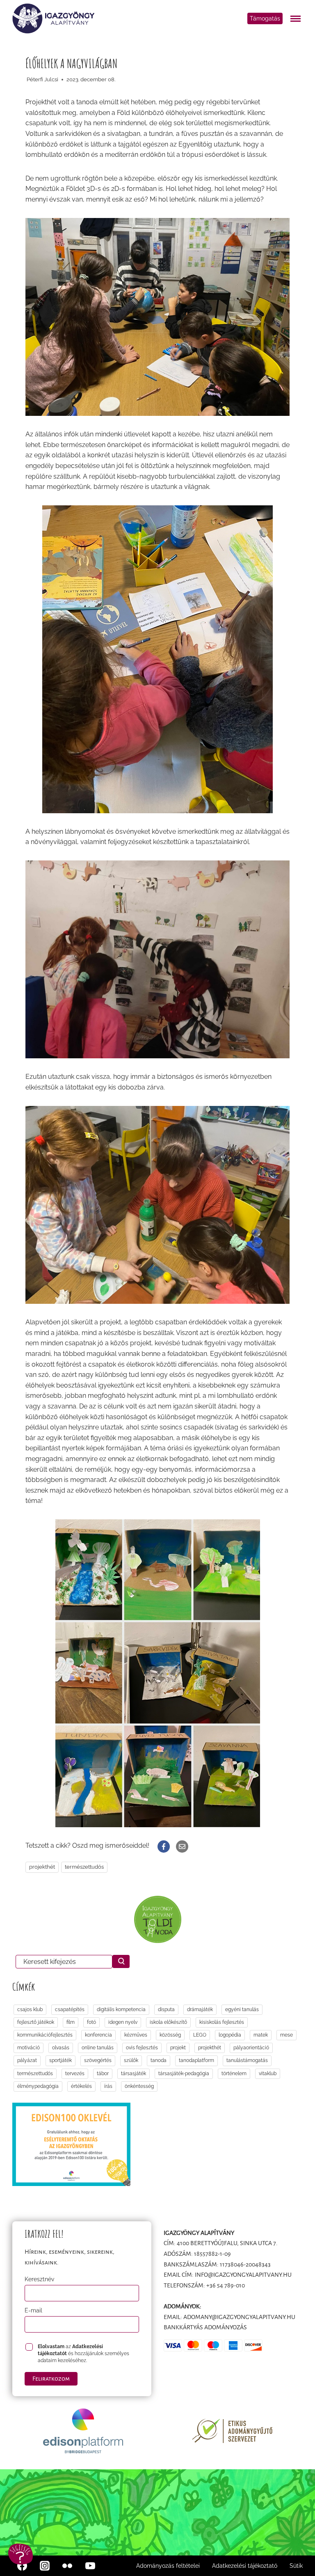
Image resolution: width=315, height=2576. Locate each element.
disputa (166, 2009)
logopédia (230, 2035)
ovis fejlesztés (142, 2048)
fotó (91, 2022)
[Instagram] (45, 2566)
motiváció (29, 2048)
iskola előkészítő (168, 2022)
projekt (178, 2048)
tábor (103, 2074)
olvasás (61, 2048)
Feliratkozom (51, 2379)
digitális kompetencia (121, 2009)
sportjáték (60, 2060)
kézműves (136, 2035)
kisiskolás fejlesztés (222, 2022)
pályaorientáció (251, 2048)
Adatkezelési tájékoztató (245, 2566)
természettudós (84, 1867)
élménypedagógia (38, 2086)
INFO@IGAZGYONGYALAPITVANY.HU (243, 2275)
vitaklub (268, 2074)
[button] (21, 2554)
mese (286, 2035)
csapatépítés (70, 2009)
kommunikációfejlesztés (45, 2035)
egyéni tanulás (242, 2009)
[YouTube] (90, 2566)
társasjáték (134, 2074)
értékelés (81, 2086)
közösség (170, 2035)
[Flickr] (67, 2566)
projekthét (42, 1867)
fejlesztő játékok (36, 2022)
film (71, 2022)
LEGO (200, 2035)
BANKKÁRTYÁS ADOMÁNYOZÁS (205, 2327)
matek (261, 2035)
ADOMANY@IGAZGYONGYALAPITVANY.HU (239, 2317)
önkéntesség (139, 2086)
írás (108, 2086)
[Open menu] (297, 18)
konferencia (98, 2035)
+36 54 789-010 (226, 2285)
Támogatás (265, 18)
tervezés (75, 2074)
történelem (234, 2074)
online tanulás (98, 2048)
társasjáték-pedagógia (184, 2074)
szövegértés (98, 2060)
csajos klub (30, 2009)
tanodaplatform (196, 2060)
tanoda (159, 2060)
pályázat (27, 2060)
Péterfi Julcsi (42, 79)
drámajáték (200, 2009)
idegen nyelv (123, 2022)
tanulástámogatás (247, 2060)
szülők (131, 2060)
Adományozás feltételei (168, 2566)
